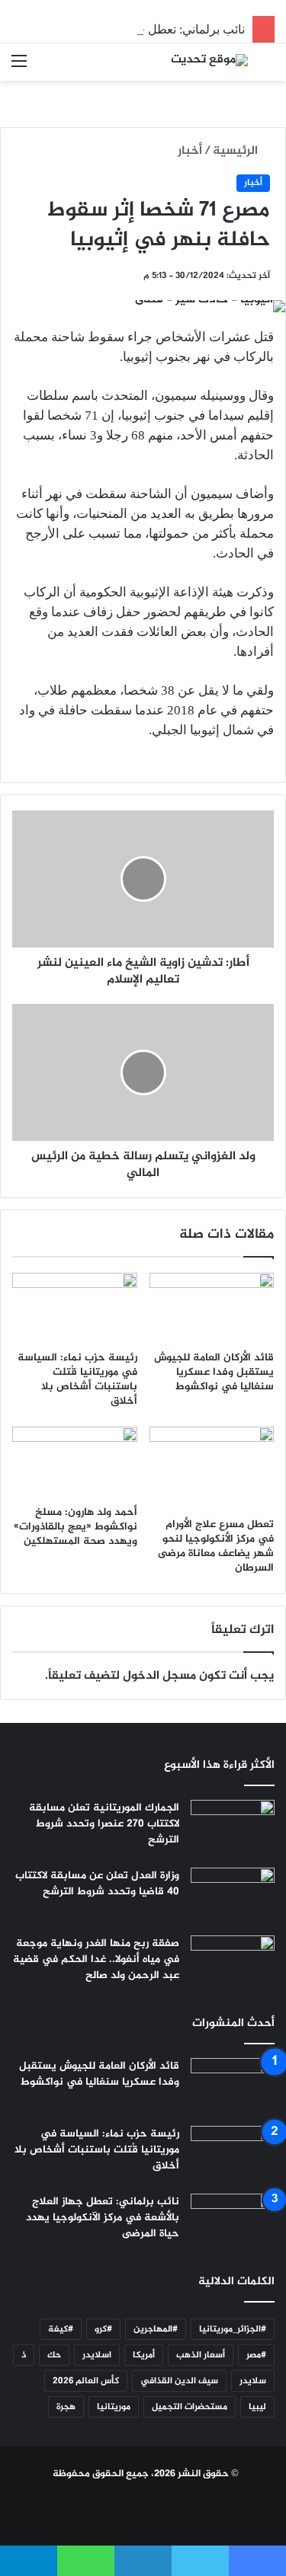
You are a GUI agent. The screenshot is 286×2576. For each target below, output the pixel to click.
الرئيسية (237, 151)
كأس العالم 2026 (86, 2381)
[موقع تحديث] (209, 62)
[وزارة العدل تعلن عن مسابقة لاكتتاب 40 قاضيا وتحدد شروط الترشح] (233, 1896)
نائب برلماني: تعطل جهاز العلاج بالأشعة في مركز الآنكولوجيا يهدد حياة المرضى (103, 2218)
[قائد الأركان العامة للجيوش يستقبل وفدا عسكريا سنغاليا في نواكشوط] (212, 1308)
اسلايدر (97, 2355)
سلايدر (253, 2381)
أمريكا (144, 2355)
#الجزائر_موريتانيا (233, 2329)
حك (54, 2355)
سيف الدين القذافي (179, 2381)
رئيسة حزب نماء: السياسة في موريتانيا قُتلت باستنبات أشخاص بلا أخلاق (77, 1379)
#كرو (103, 2329)
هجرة (66, 2407)
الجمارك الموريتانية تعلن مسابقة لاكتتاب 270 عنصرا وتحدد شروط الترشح (104, 1824)
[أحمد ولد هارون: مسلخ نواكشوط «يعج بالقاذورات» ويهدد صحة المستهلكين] (75, 1462)
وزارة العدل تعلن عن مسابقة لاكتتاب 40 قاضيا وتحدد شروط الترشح (97, 1884)
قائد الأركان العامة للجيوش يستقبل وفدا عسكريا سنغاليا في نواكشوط (214, 1372)
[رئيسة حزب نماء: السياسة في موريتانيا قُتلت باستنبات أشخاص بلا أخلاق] (75, 1308)
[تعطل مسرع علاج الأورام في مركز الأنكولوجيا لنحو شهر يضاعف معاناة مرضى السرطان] (212, 1468)
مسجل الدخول (159, 1676)
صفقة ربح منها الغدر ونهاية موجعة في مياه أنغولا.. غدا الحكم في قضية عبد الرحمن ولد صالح (96, 1959)
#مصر (256, 2355)
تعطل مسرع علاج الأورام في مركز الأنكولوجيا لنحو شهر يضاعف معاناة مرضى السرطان (216, 1546)
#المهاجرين (156, 2329)
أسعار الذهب (201, 2355)
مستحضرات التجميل (190, 2407)
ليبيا (257, 2407)
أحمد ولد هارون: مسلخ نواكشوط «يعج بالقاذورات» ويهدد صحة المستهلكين (76, 1527)
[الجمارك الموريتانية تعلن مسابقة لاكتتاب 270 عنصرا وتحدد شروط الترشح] (233, 1828)
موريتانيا (114, 2407)
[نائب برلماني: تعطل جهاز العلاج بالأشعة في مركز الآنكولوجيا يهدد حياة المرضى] (233, 2222)
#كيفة (61, 2329)
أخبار (190, 151)
